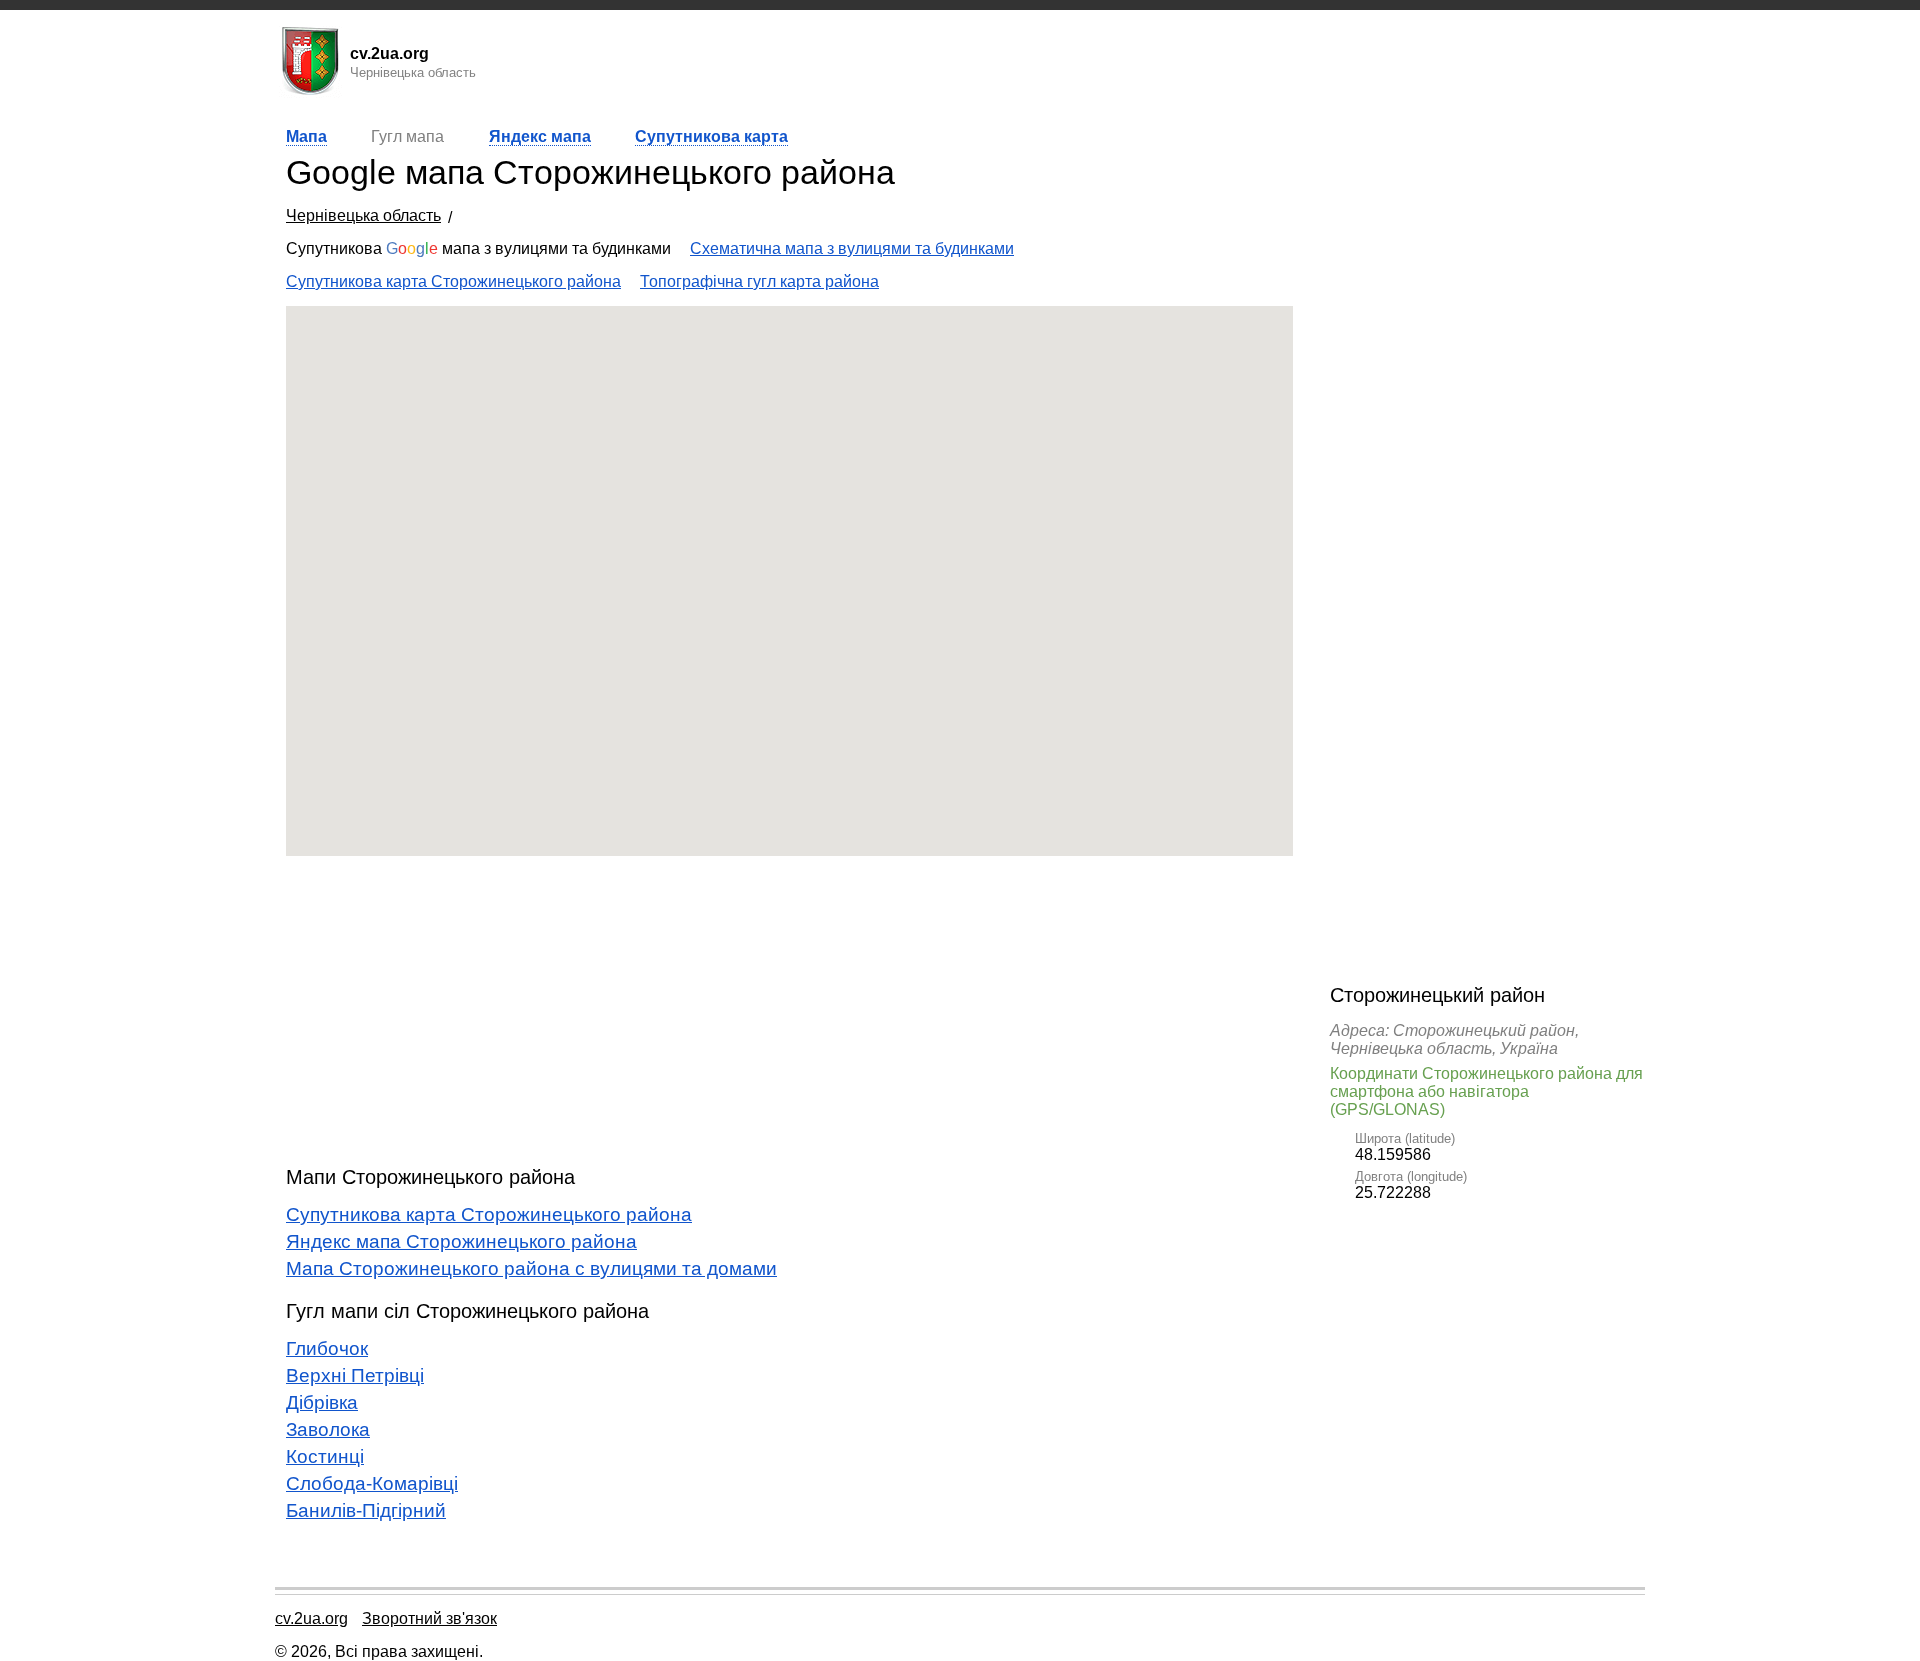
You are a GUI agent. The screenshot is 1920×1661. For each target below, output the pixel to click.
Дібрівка (322, 1402)
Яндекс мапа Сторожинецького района (461, 1241)
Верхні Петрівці (355, 1375)
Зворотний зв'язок (429, 1618)
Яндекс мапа (540, 136)
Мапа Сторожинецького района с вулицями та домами (531, 1268)
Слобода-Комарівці (372, 1483)
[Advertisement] (789, 1011)
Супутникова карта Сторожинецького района (453, 281)
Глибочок (327, 1348)
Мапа (306, 136)
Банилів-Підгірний (366, 1510)
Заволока (328, 1429)
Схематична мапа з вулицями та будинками (852, 248)
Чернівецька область (363, 215)
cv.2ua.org (311, 1618)
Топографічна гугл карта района (759, 281)
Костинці (325, 1456)
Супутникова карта (711, 136)
